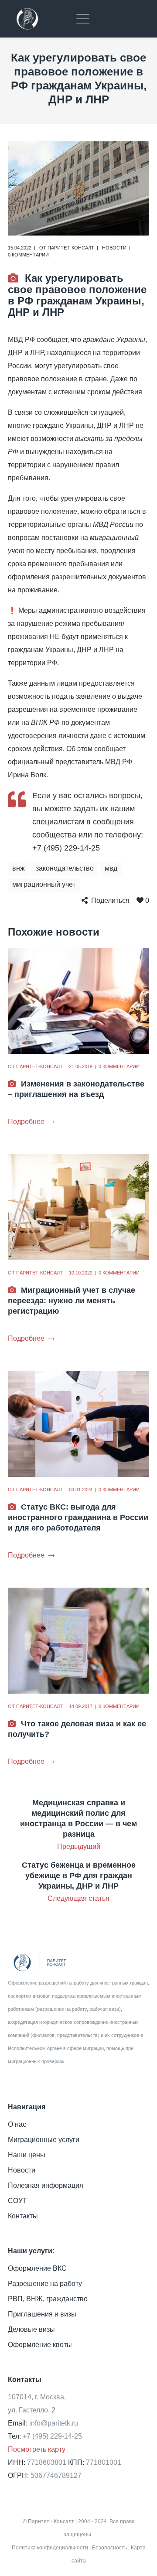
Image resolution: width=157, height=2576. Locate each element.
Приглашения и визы (42, 2314)
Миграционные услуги (44, 2140)
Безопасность (109, 2548)
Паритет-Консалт (71, 248)
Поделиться (110, 900)
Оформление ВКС (37, 2268)
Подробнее (26, 1122)
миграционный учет (44, 884)
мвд (111, 868)
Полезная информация (46, 2185)
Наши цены (27, 2155)
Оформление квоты (40, 2345)
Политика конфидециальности (50, 2548)
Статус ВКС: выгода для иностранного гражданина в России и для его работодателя (78, 1517)
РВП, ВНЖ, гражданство (48, 2299)
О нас (17, 2124)
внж (19, 868)
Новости (114, 248)
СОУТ (17, 2201)
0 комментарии (28, 255)
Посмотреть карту (37, 2449)
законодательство (65, 868)
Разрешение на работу (45, 2284)
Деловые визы (31, 2329)
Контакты (23, 2216)
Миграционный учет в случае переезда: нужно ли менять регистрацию (72, 1301)
